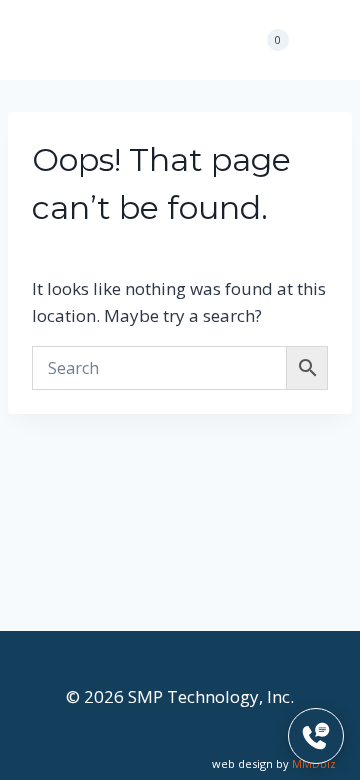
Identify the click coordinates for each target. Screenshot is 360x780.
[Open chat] (316, 736)
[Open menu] (317, 39)
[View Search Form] (214, 40)
